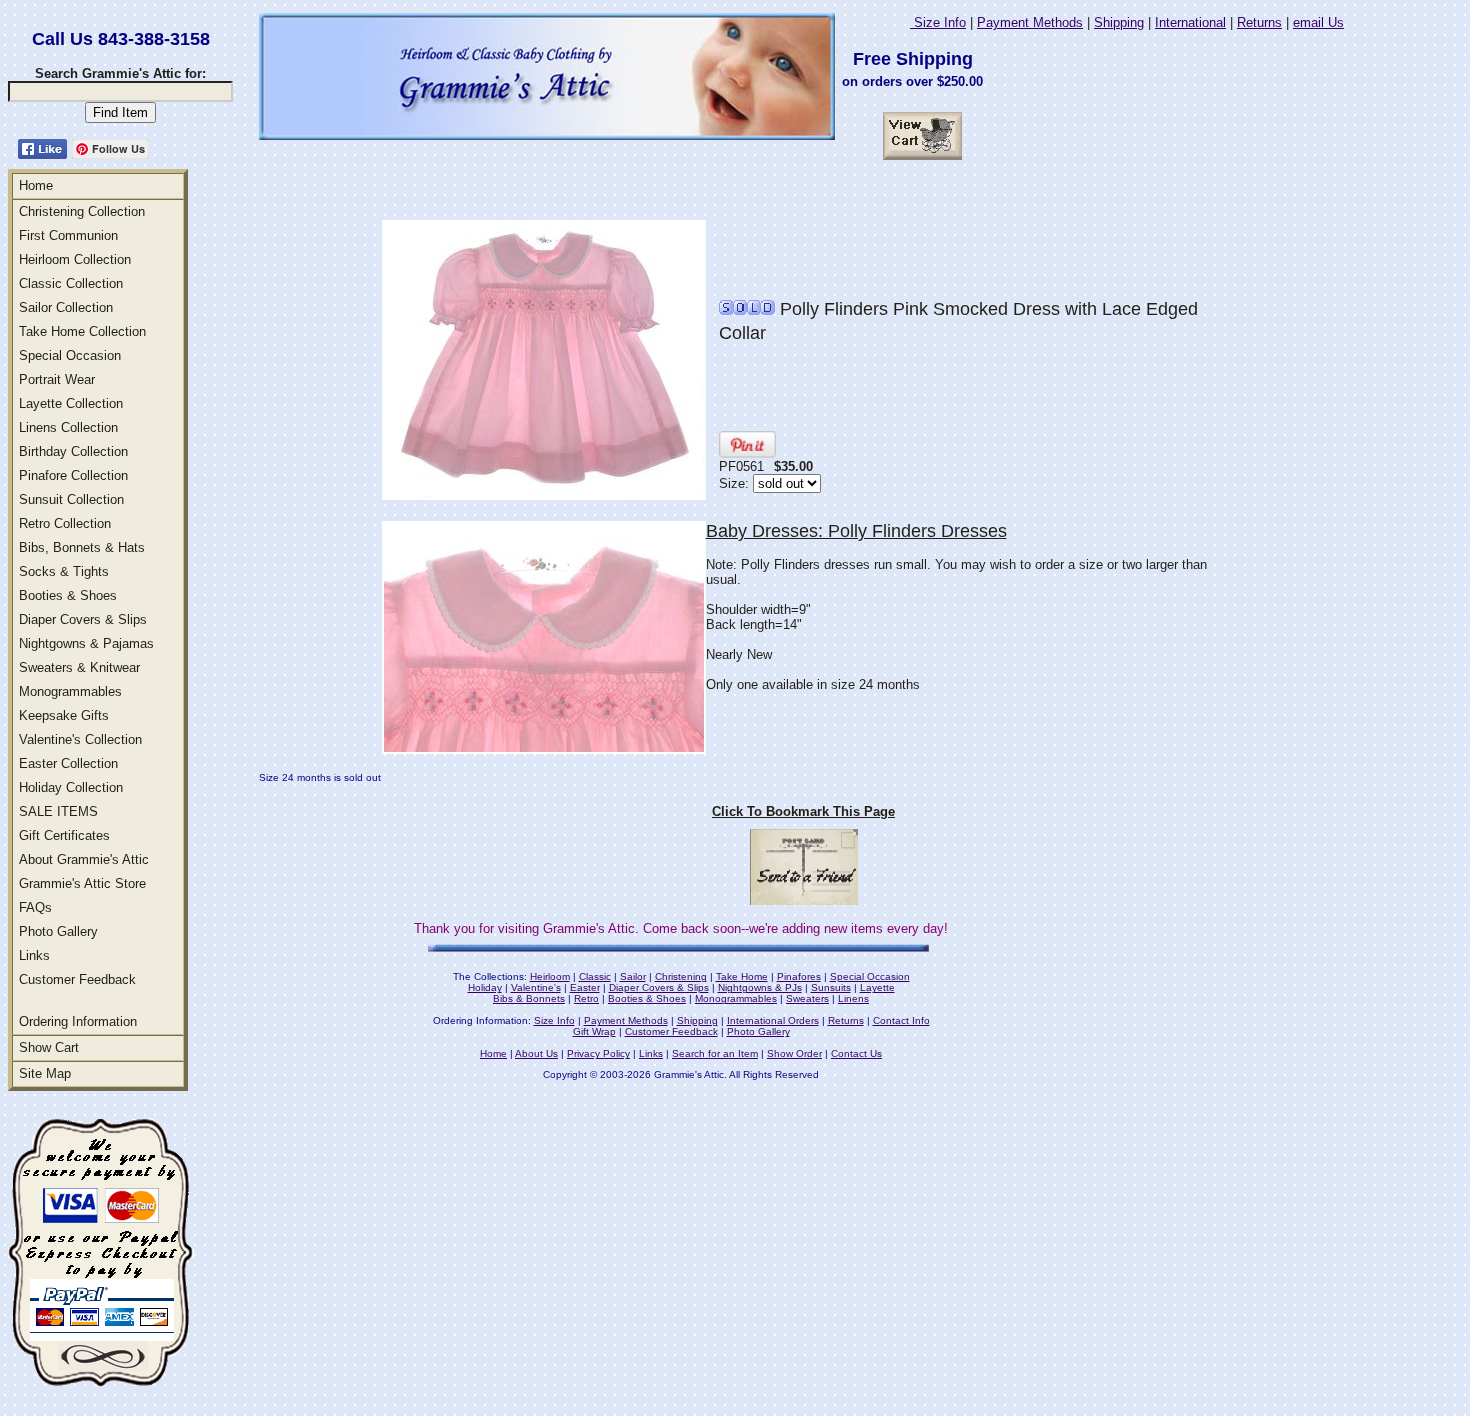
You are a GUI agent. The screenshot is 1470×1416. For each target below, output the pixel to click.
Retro (586, 998)
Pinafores (799, 976)
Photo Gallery (58, 931)
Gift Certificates (64, 835)
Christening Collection (82, 211)
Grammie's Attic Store (82, 883)
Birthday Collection (73, 451)
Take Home (742, 976)
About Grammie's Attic (84, 859)
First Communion (68, 235)
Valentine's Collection (80, 739)
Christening (681, 976)
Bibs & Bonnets (529, 998)
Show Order (794, 1053)
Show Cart (49, 1047)
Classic (595, 976)
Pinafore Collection (73, 475)
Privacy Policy (598, 1053)
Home (36, 185)
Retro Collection (65, 523)
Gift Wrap (594, 1031)
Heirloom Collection (75, 259)
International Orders (773, 1020)
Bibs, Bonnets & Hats (82, 547)
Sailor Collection (66, 307)
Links (34, 955)
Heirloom (550, 976)
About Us (536, 1053)
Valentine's (536, 987)
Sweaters (807, 998)
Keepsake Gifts (64, 715)
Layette (877, 987)
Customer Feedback (77, 979)
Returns (1259, 22)
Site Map (45, 1073)
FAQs (35, 907)
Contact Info (901, 1020)
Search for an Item (715, 1053)
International (1190, 22)
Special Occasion (70, 355)
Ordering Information (78, 1021)
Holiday (485, 987)
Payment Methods (1030, 22)
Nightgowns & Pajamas (86, 643)
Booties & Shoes (68, 595)
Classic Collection (71, 283)
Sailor (633, 976)
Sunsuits (831, 987)
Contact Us (856, 1053)
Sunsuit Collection (71, 499)
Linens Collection (68, 427)
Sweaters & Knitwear (79, 667)
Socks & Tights (64, 571)
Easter (585, 987)
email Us (1318, 22)
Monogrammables (70, 691)
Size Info (938, 22)
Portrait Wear (57, 379)
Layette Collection (71, 403)
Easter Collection (68, 763)
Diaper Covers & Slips (83, 619)
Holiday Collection (71, 787)
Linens (853, 998)
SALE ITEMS (58, 811)
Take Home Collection (82, 331)
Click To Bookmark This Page (803, 811)
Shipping (1119, 22)
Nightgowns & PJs (760, 987)
